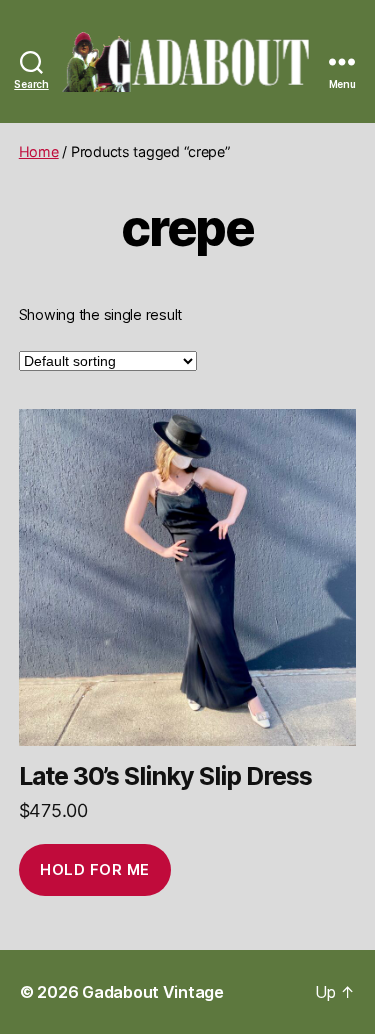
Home (39, 151)
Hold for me (95, 869)
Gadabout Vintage (153, 992)
